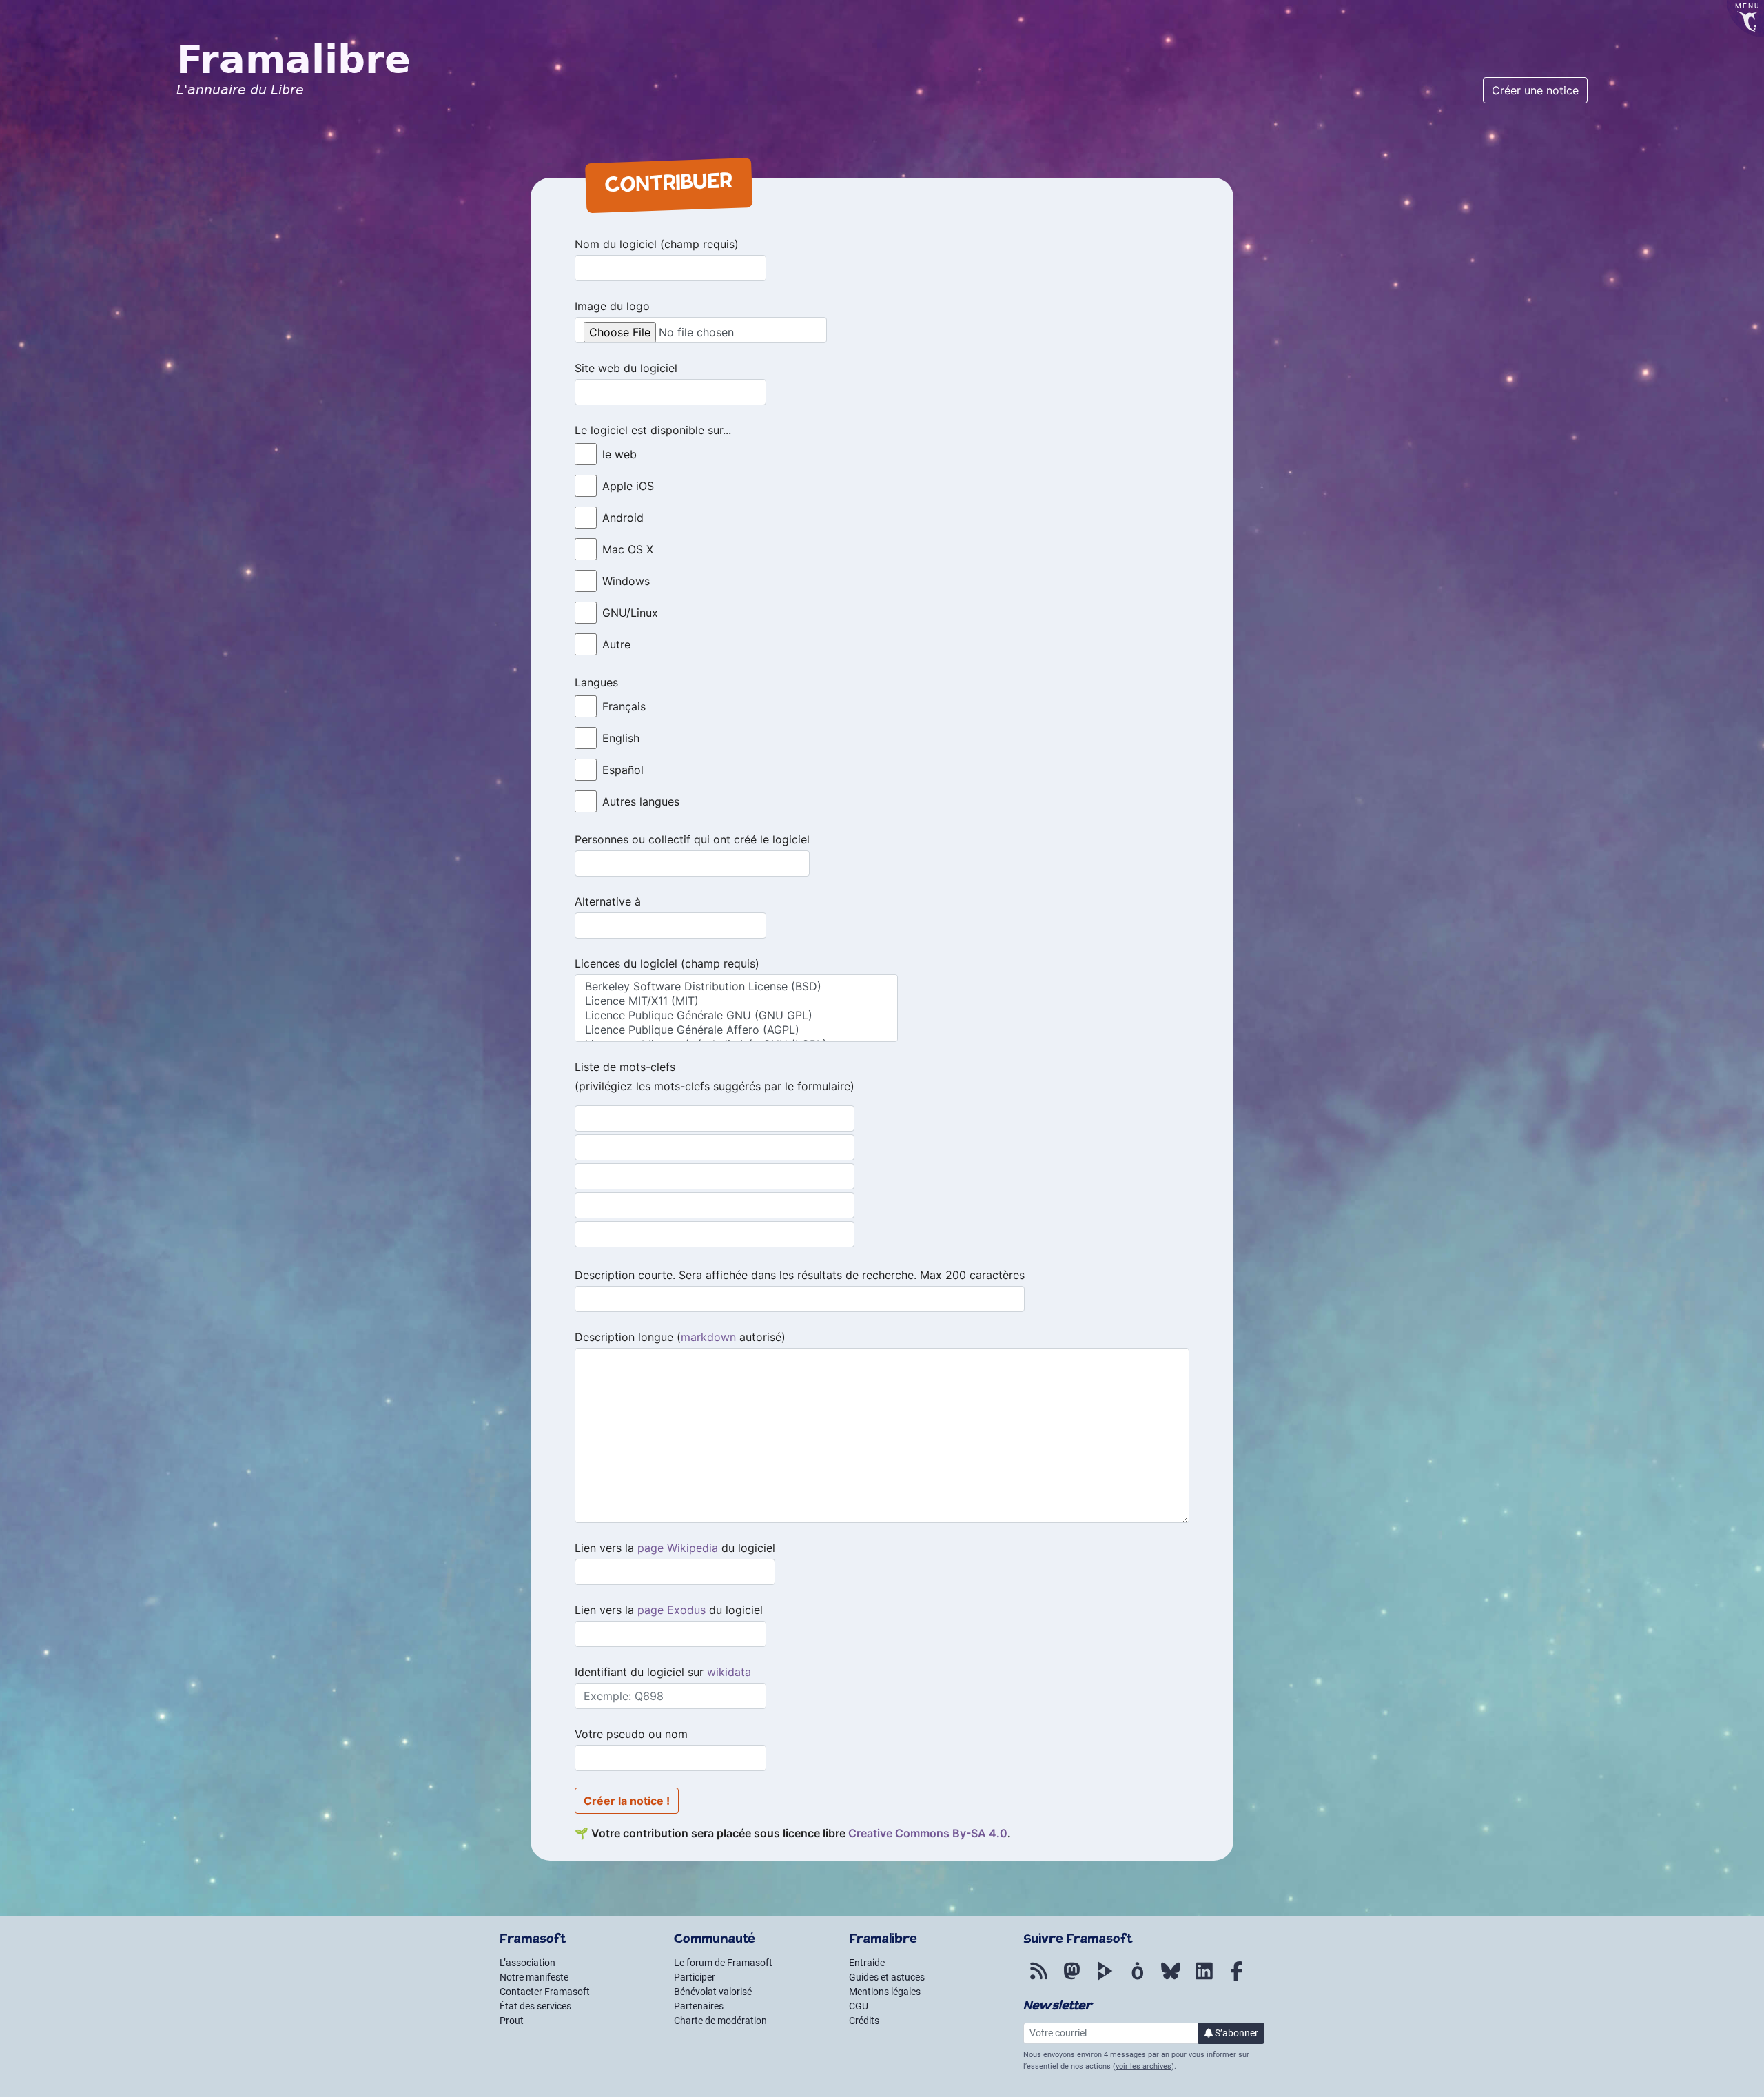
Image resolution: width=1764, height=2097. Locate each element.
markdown (708, 1337)
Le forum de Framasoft (723, 1963)
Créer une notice (1535, 90)
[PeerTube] (1105, 1978)
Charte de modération (720, 2021)
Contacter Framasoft (545, 1992)
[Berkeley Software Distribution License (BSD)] (736, 986)
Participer (695, 1977)
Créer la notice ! (627, 1801)
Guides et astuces (887, 1977)
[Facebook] (1237, 1978)
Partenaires (699, 2006)
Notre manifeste (534, 1977)
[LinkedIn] (1204, 1978)
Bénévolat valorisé (713, 1992)
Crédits (864, 2021)
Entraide (867, 1963)
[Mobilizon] (1138, 1978)
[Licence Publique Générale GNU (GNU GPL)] (736, 1015)
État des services (535, 2006)
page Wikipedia (678, 1548)
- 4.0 (928, 1833)
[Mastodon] (1071, 1978)
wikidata (729, 1672)
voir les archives (1143, 2066)
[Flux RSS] (1038, 1978)
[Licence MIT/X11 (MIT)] (736, 1001)
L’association (527, 1963)
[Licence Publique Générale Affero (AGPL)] (736, 1030)
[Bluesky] (1171, 1978)
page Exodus (671, 1610)
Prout (512, 2021)
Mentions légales (885, 1992)
